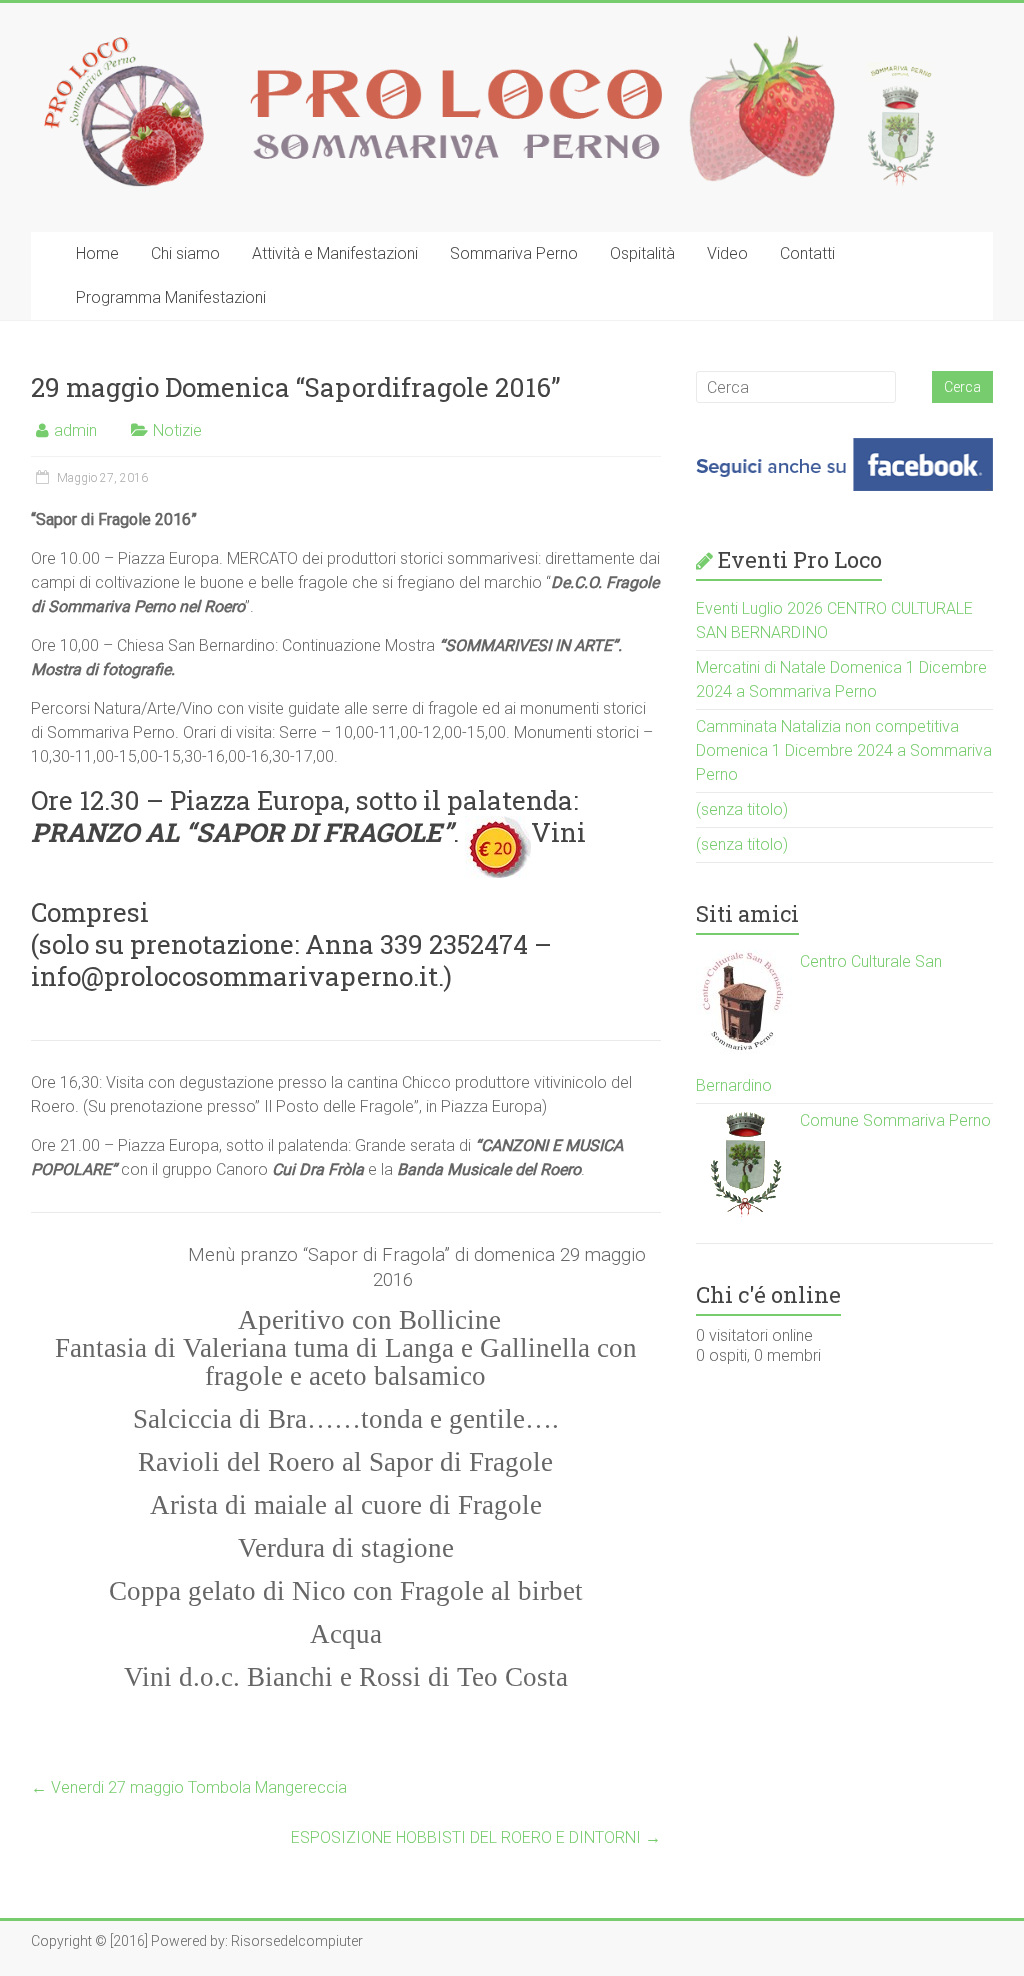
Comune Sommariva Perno (893, 1120)
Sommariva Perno (514, 253)
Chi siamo (185, 253)
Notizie (177, 430)
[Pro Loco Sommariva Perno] (490, 42)
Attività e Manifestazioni (335, 253)
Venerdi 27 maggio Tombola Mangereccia (189, 1787)
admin (75, 430)
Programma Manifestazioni (171, 297)
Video (727, 253)
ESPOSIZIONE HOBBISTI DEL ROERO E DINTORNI (476, 1837)
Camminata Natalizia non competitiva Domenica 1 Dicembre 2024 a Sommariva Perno (844, 750)
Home (97, 253)
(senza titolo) (742, 809)
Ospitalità (642, 253)
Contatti (807, 253)
